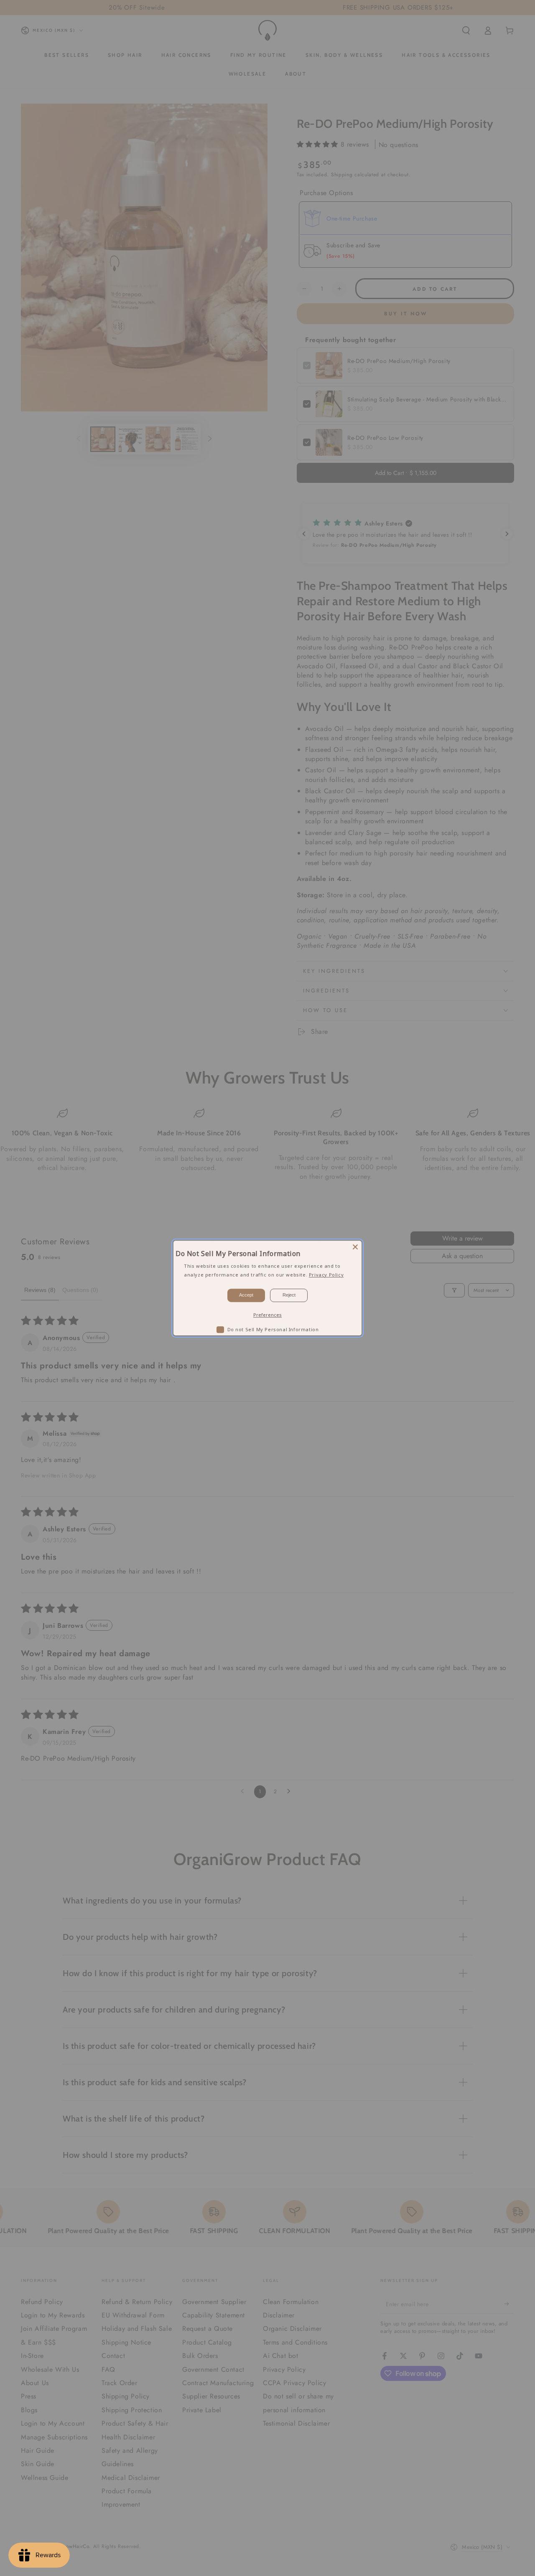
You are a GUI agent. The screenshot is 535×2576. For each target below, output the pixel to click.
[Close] (355, 1247)
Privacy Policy (326, 1274)
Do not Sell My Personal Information (273, 1329)
